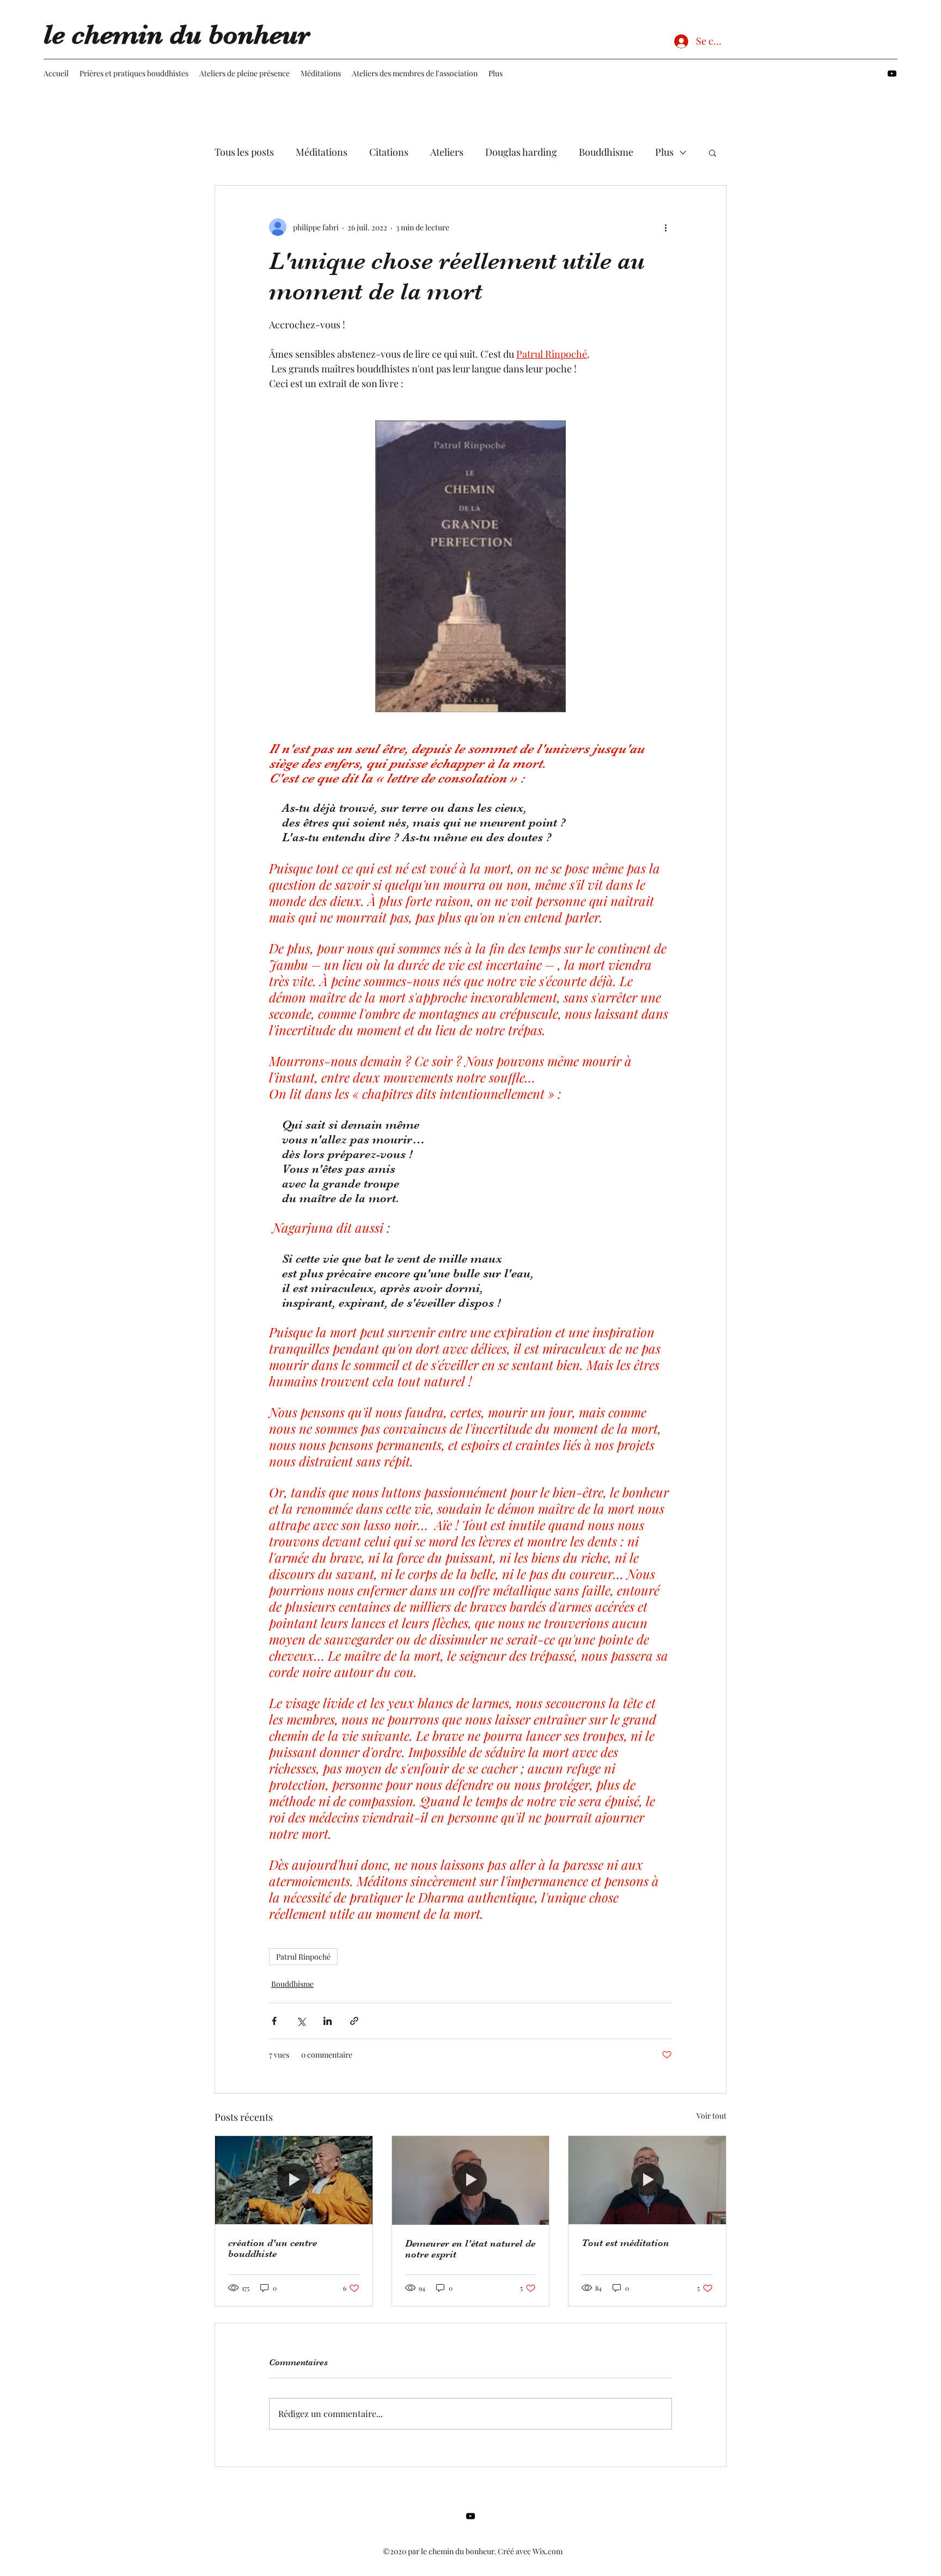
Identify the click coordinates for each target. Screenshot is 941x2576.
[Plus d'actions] (665, 227)
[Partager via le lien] (354, 2021)
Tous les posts (244, 152)
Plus (664, 152)
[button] (713, 152)
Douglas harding (521, 152)
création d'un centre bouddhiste (273, 2248)
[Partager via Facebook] (274, 2021)
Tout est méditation (625, 2243)
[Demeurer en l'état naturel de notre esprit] (471, 2180)
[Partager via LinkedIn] (328, 2021)
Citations (389, 152)
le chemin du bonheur (177, 35)
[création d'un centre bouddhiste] (294, 2180)
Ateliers (447, 152)
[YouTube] (892, 74)
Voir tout (711, 2116)
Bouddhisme (606, 152)
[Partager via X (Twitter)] (301, 2021)
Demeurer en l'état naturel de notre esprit (470, 2249)
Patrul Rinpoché (303, 1957)
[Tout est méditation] (647, 2180)
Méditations (322, 152)
